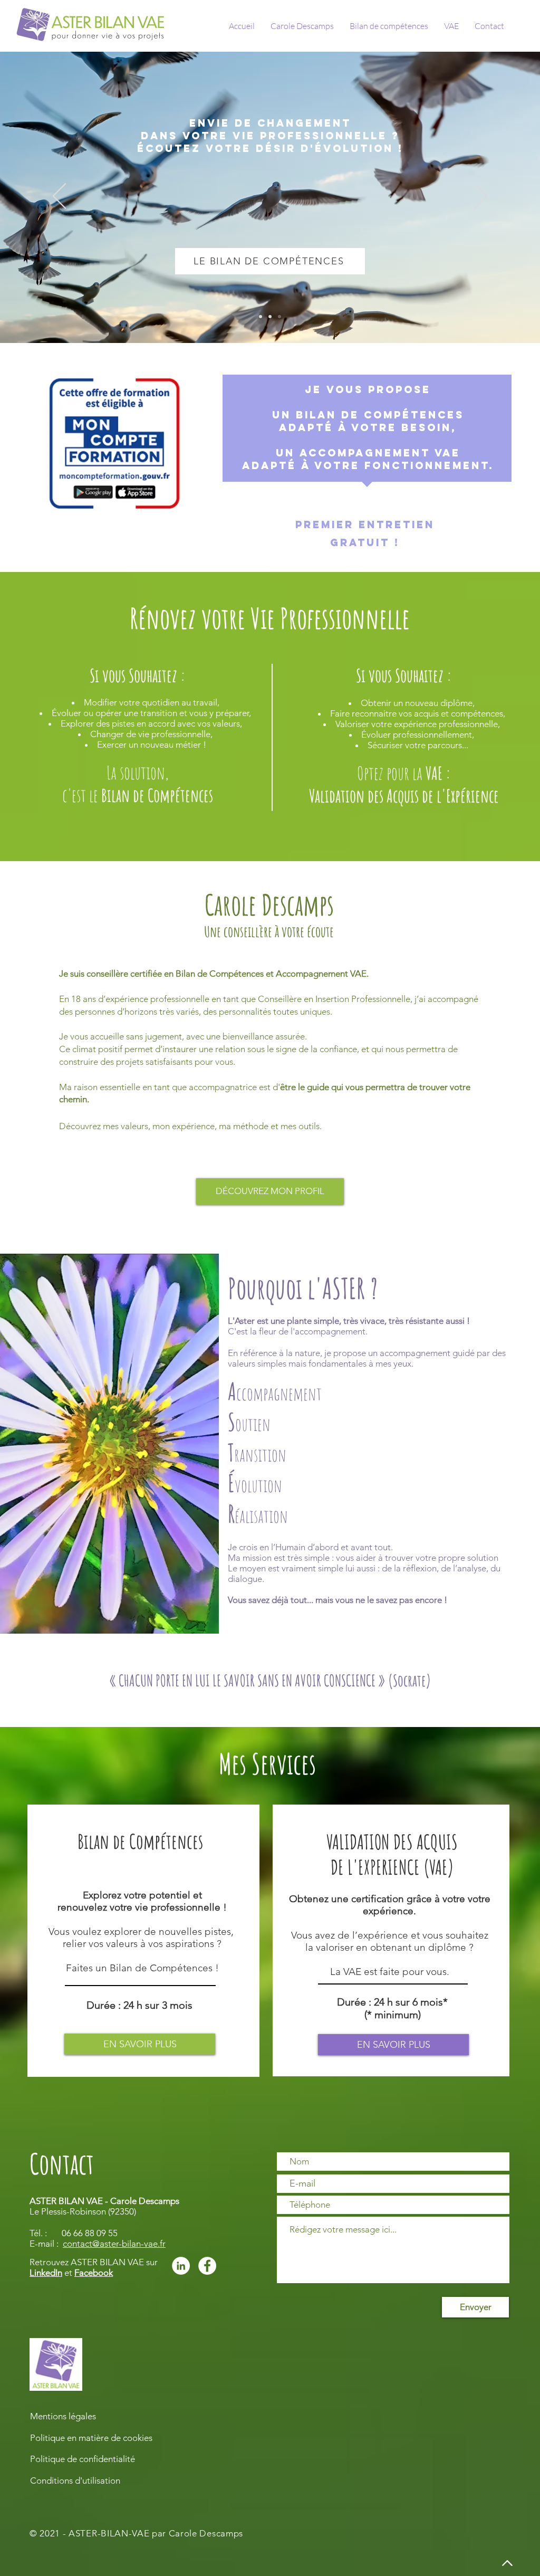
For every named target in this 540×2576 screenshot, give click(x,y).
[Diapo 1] (270, 317)
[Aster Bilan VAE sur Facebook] (207, 2266)
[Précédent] (59, 197)
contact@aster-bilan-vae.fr (114, 2244)
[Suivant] (481, 197)
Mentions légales (63, 2416)
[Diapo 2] (261, 317)
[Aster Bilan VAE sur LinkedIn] (181, 2266)
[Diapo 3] (279, 317)
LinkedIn (46, 2273)
